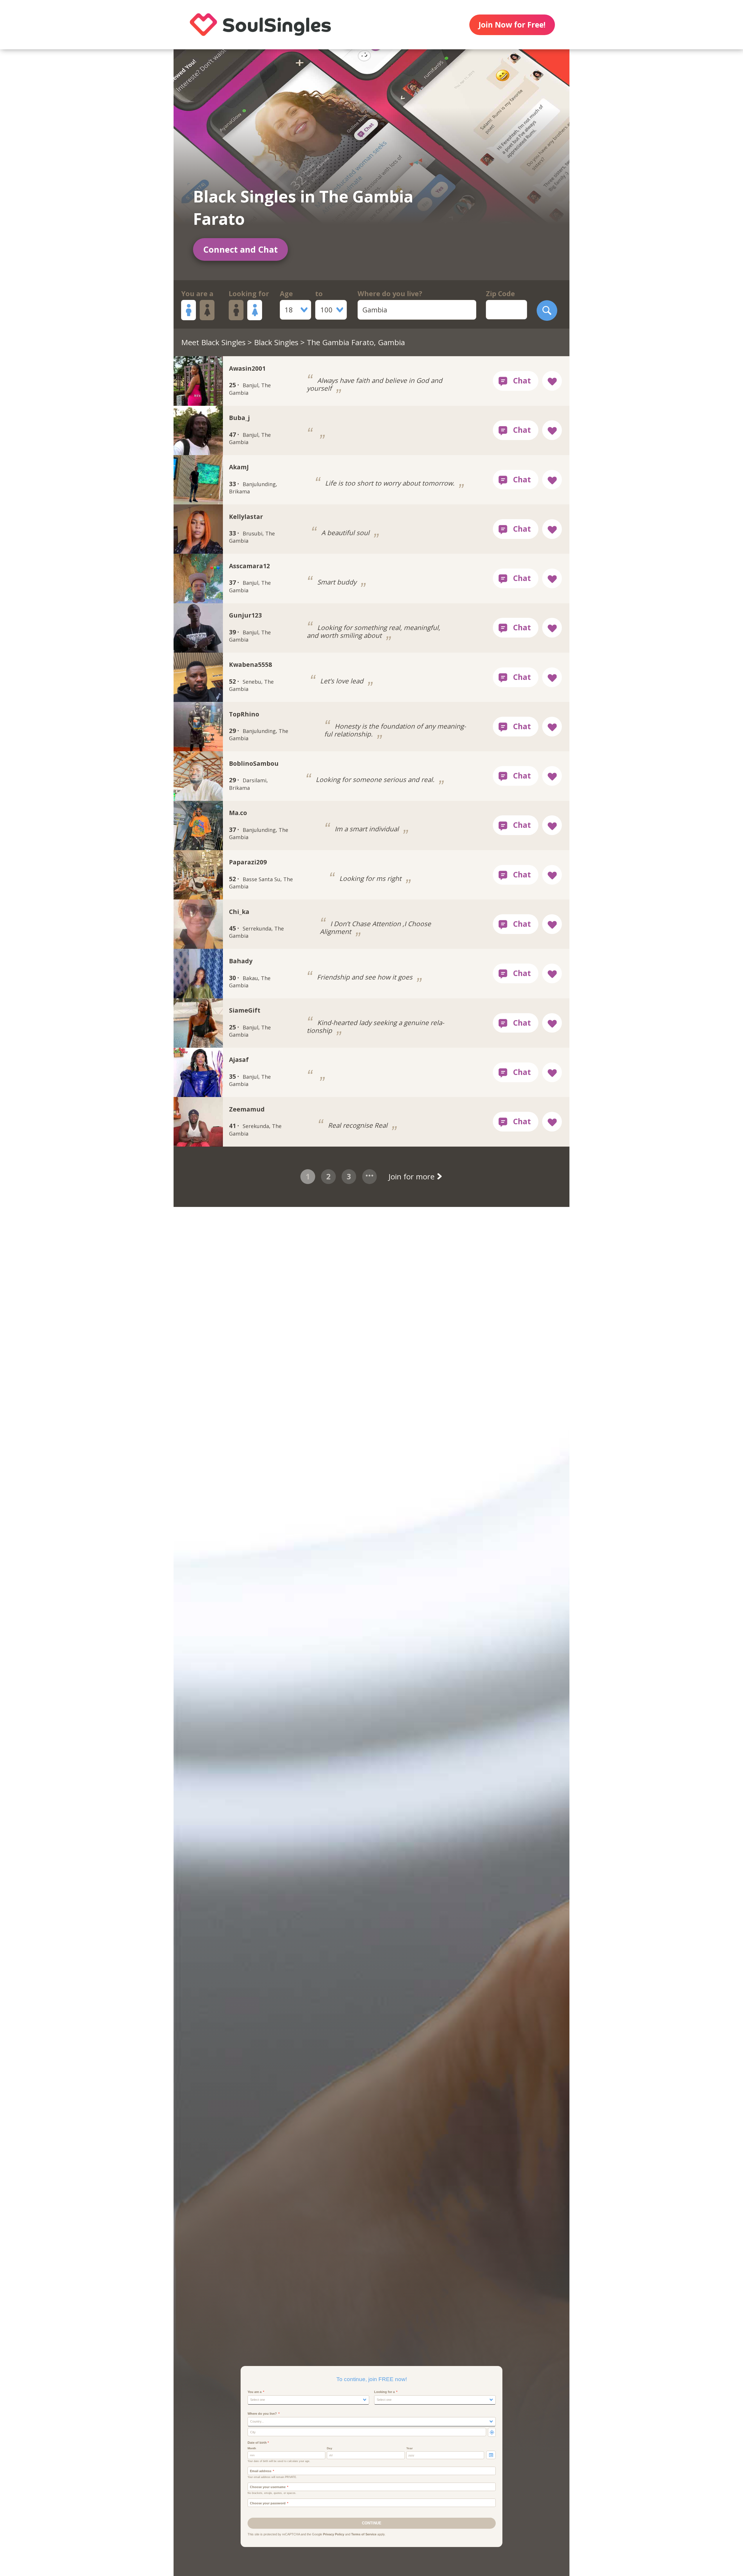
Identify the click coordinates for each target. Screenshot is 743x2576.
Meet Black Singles (213, 342)
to (319, 294)
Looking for (249, 294)
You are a (197, 294)
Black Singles (276, 342)
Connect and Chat (240, 249)
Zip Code (500, 294)
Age (286, 294)
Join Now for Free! (512, 25)
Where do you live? (390, 294)
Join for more (412, 1176)
